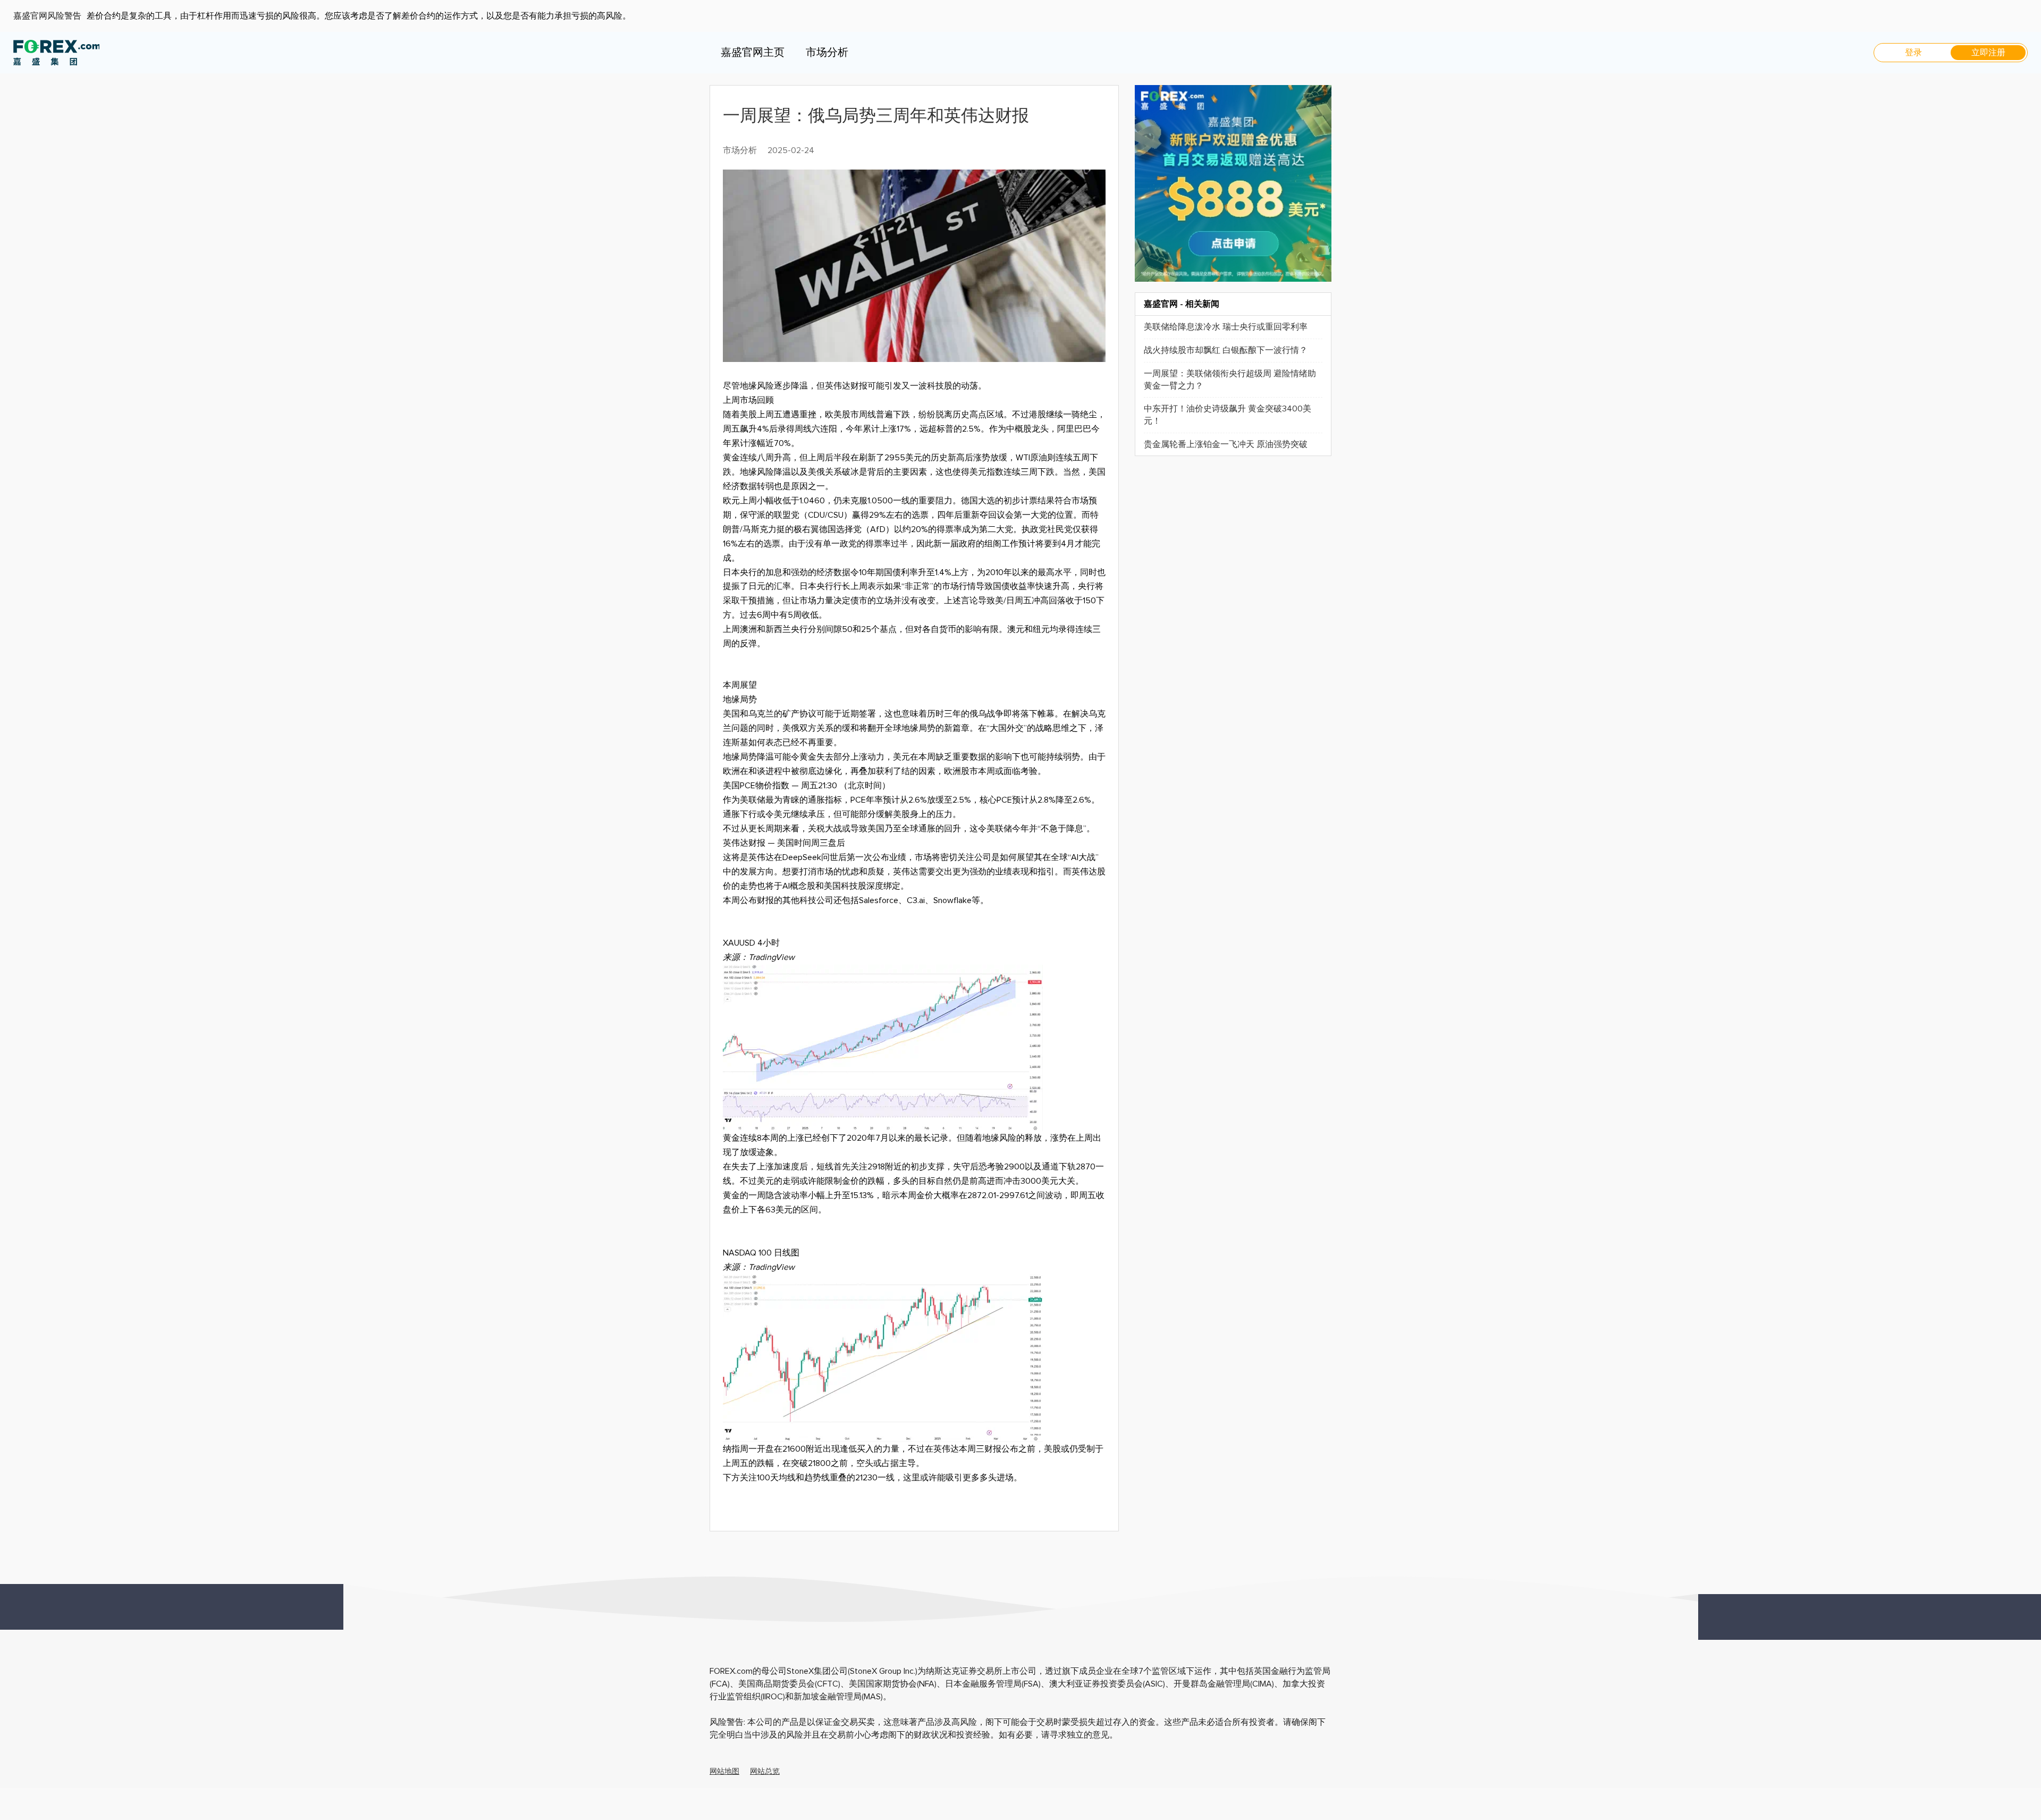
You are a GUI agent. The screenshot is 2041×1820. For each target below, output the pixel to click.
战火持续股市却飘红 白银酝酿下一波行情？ (1226, 350)
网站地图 (724, 1772)
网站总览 (765, 1772)
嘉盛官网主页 (753, 53)
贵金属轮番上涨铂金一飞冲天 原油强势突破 (1226, 444)
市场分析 (827, 53)
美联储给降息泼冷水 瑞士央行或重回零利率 (1226, 327)
